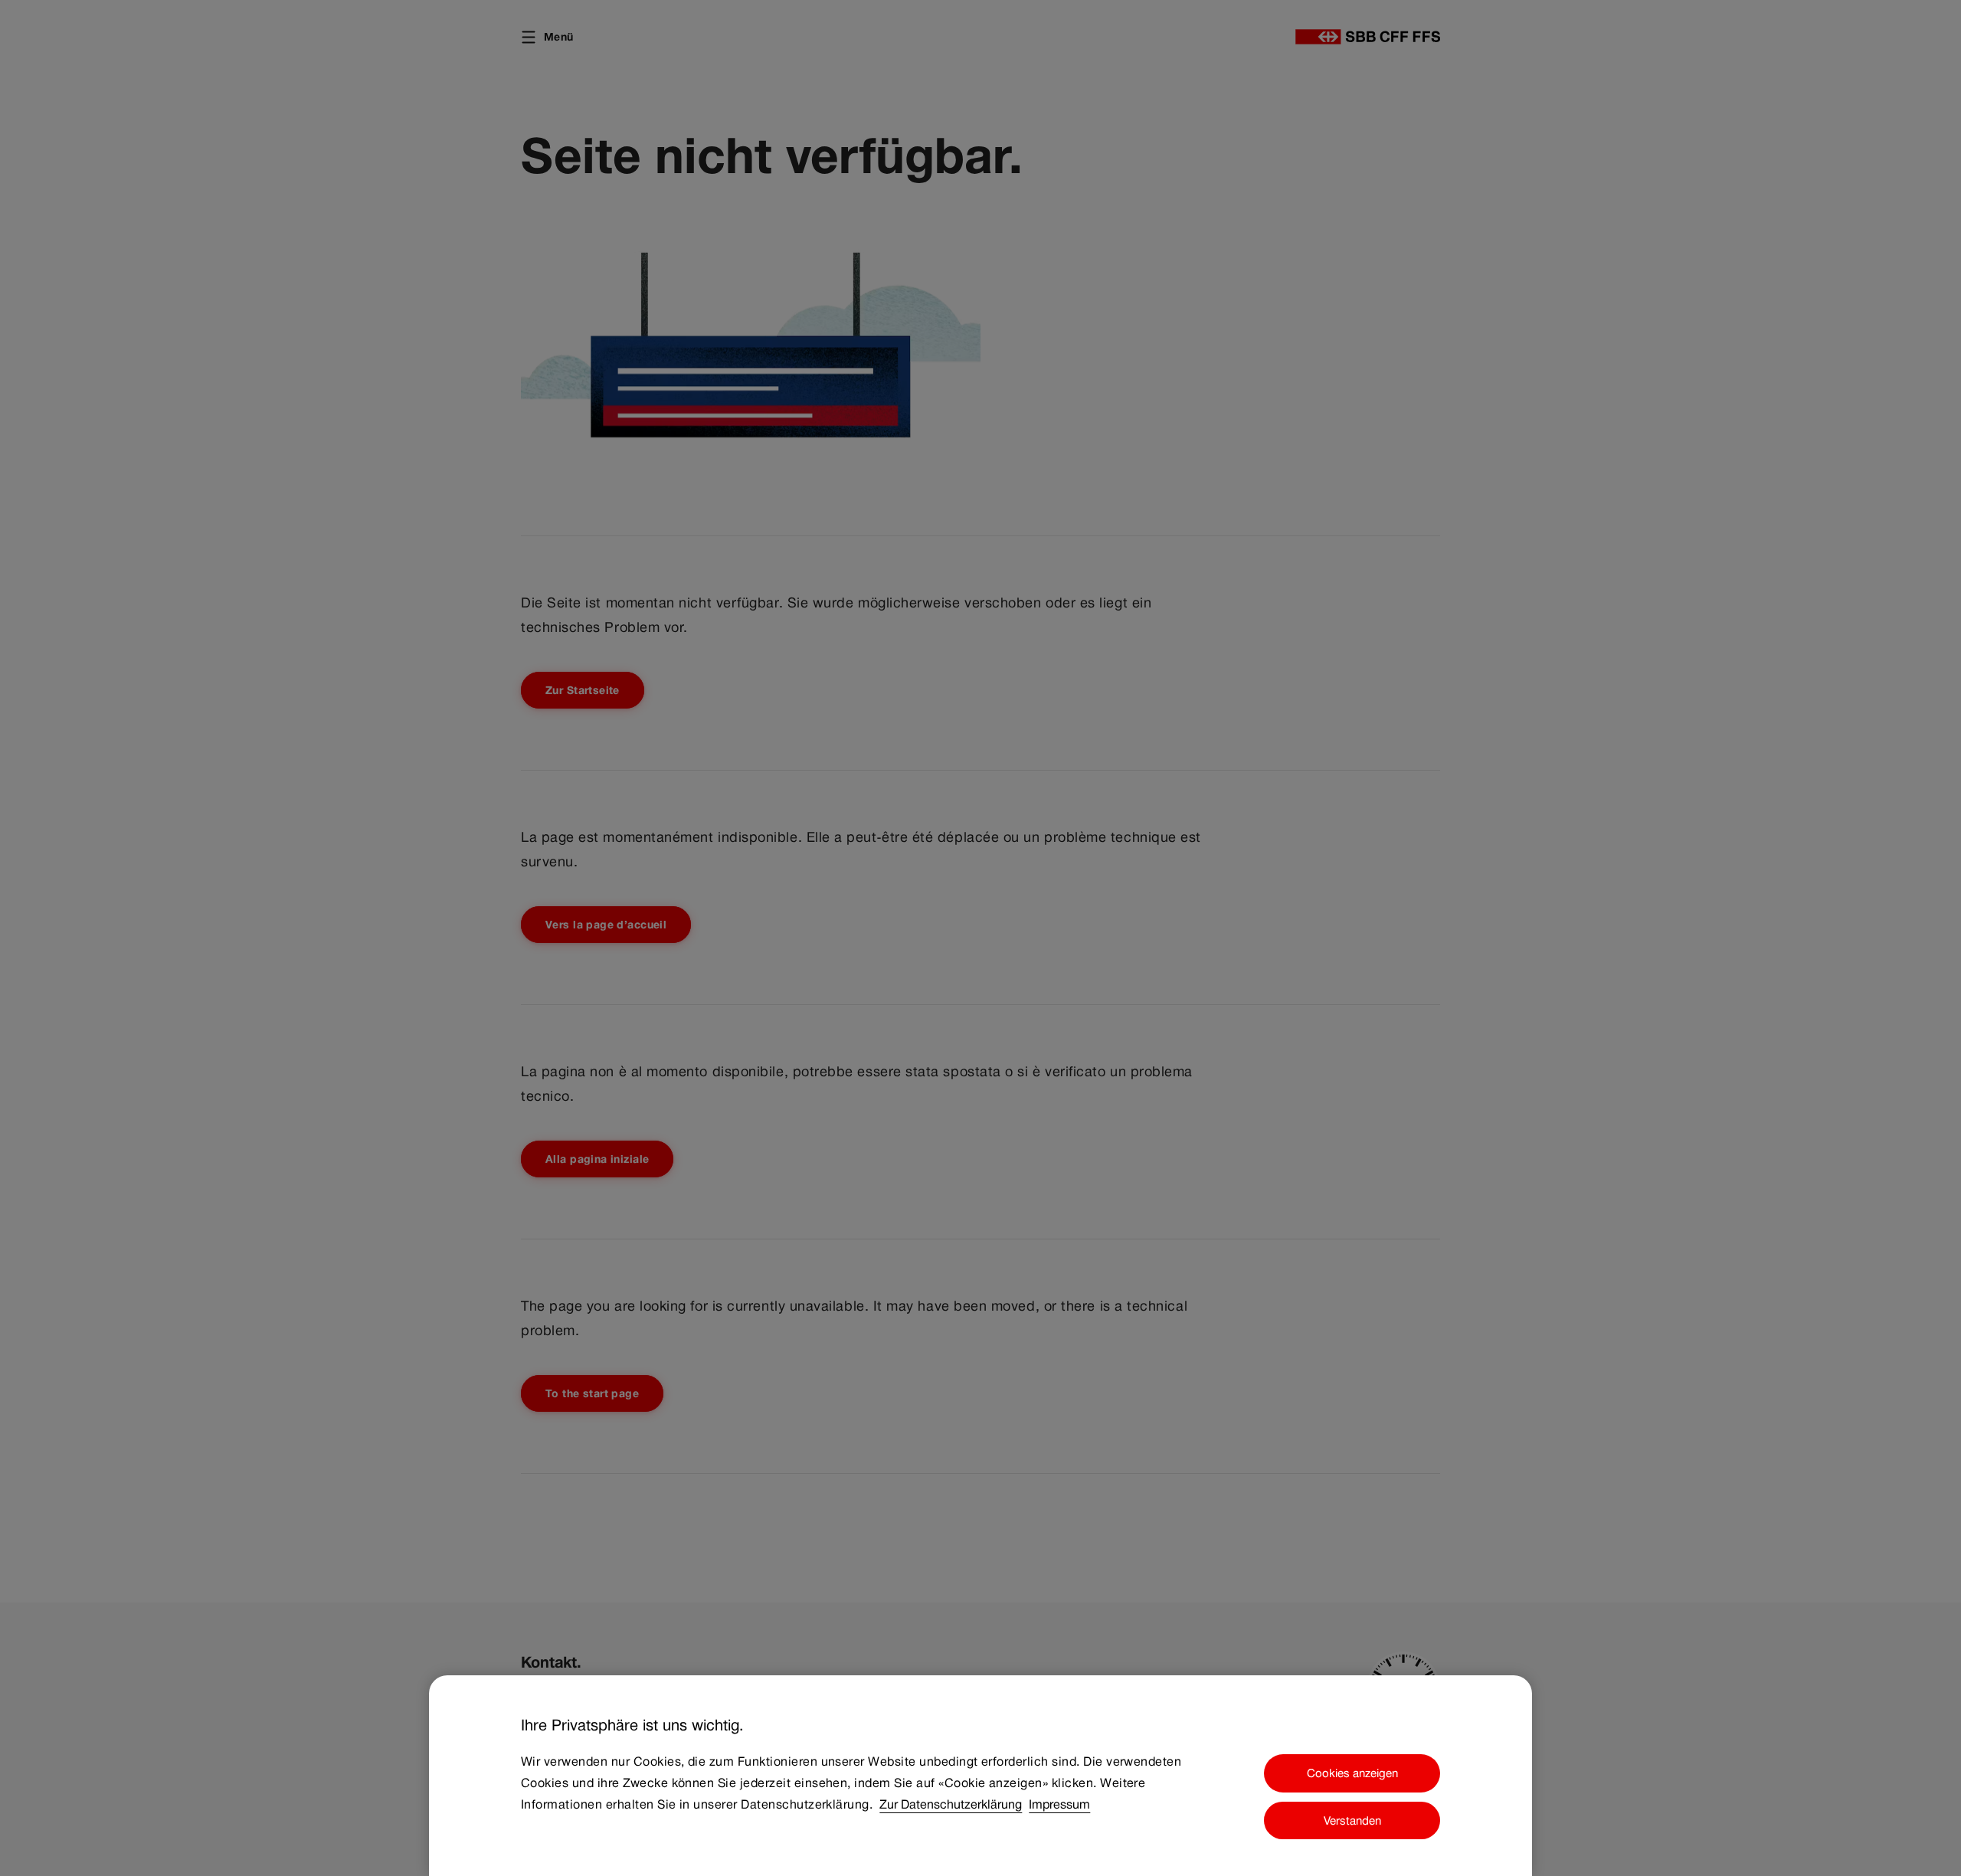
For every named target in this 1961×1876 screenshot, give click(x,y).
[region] (980, 1776)
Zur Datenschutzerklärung (951, 1804)
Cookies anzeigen (1352, 1773)
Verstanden (1352, 1820)
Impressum (1059, 1804)
